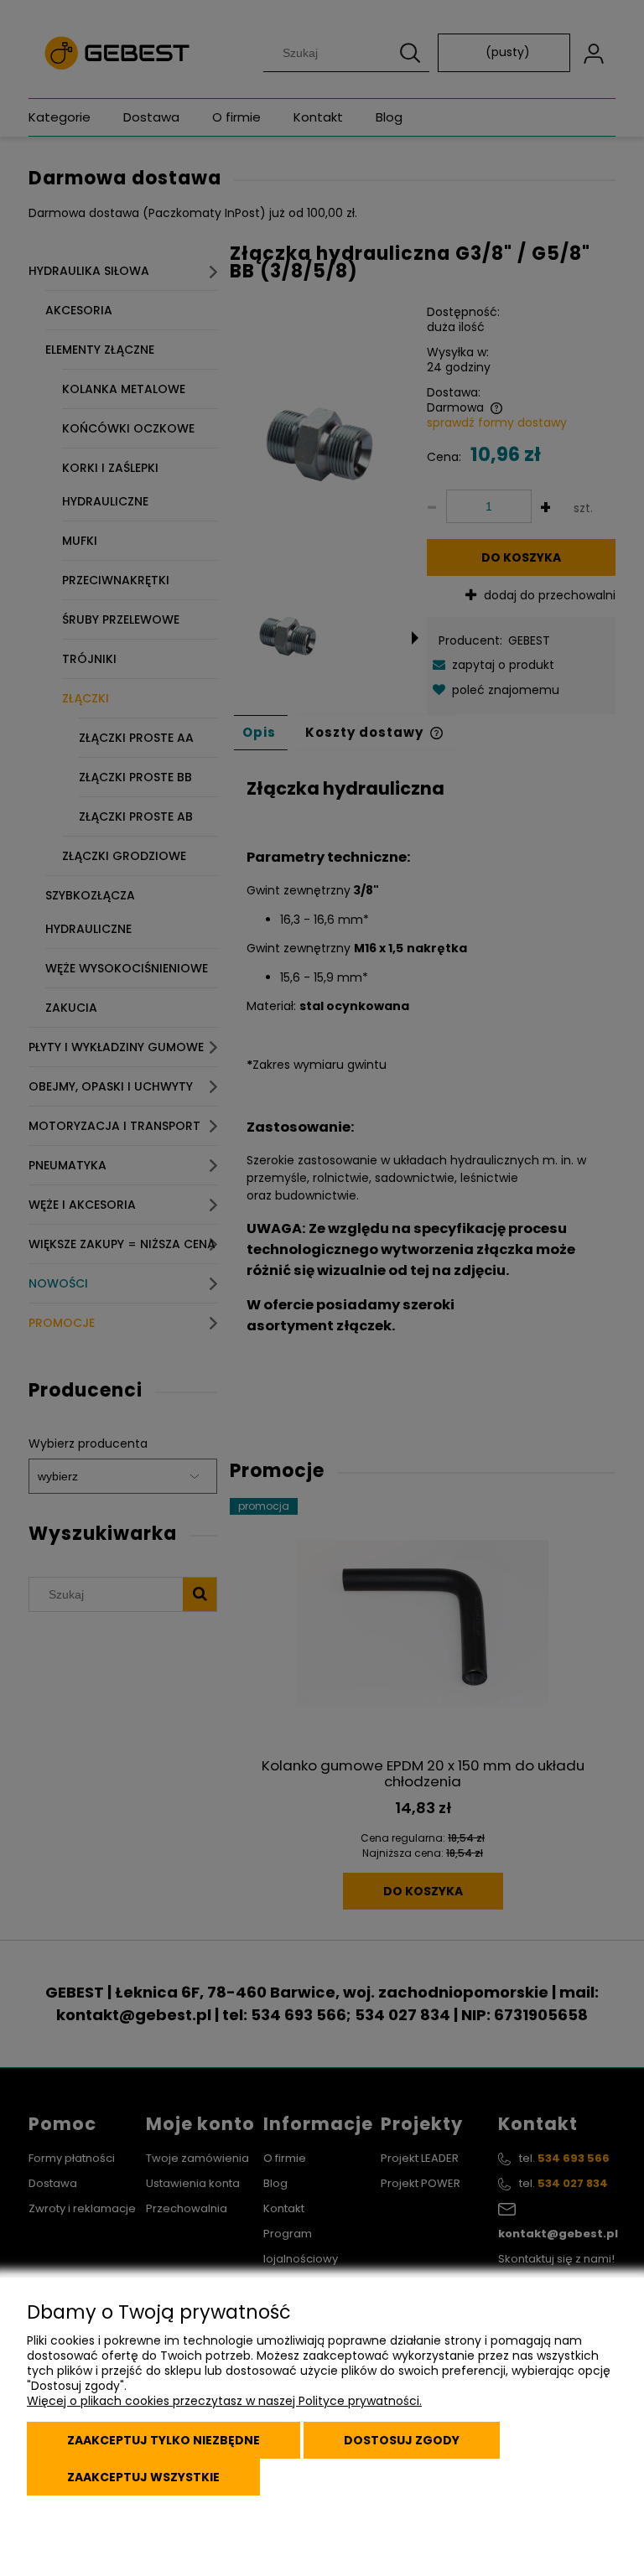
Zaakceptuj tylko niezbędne (164, 2440)
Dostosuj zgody (402, 2440)
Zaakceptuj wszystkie (143, 2477)
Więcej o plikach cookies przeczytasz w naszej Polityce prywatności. (224, 2401)
